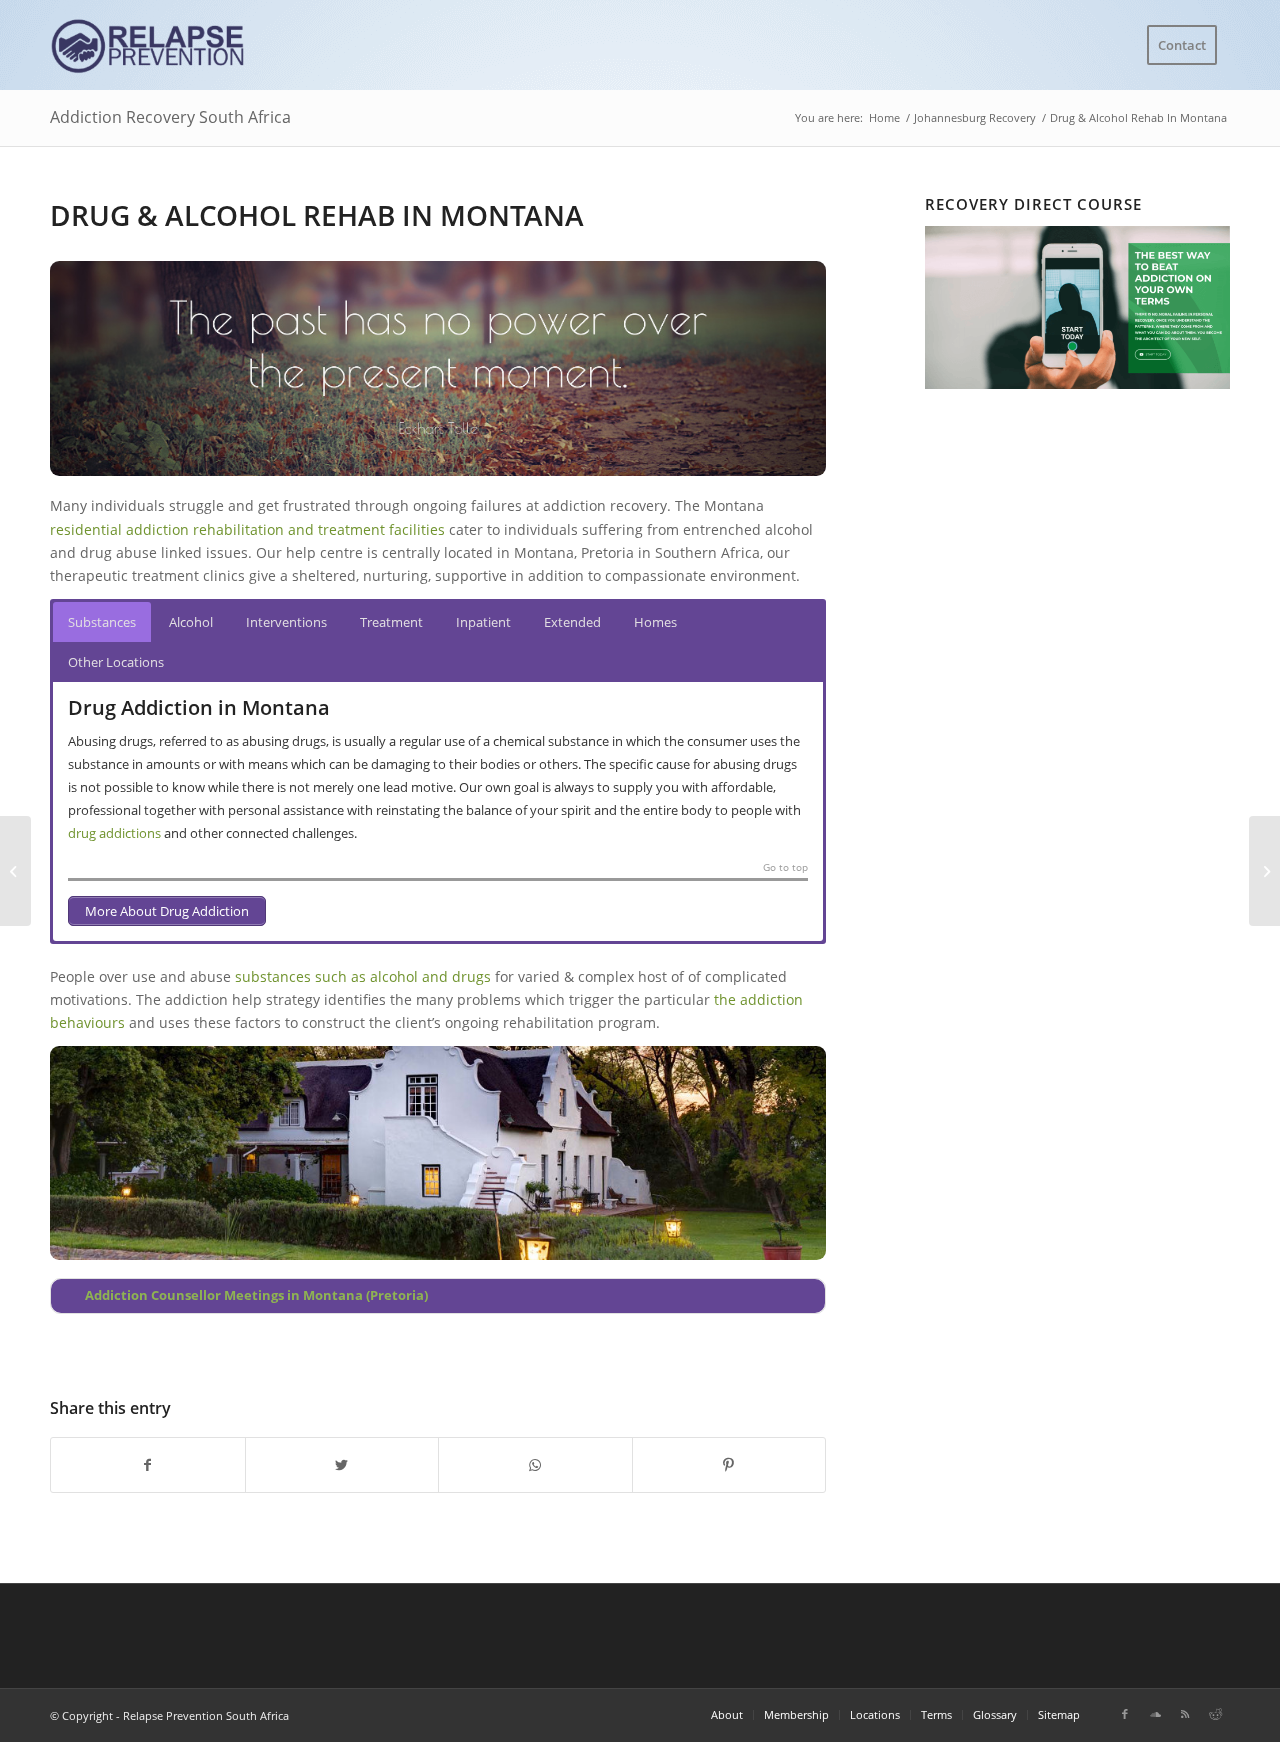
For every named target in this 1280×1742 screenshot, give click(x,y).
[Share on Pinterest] (729, 1465)
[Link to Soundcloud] (1155, 1714)
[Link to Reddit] (1215, 1714)
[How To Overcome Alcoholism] (15, 871)
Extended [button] (572, 622)
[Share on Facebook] (148, 1465)
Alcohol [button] (191, 622)
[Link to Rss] (1185, 1714)
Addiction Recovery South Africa (170, 117)
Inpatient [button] (483, 622)
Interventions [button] (286, 622)
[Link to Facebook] (1125, 1714)
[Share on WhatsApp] (535, 1465)
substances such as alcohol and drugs (363, 976)
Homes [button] (655, 622)
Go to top (785, 868)
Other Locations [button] (116, 662)
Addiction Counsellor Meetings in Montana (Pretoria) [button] (256, 1295)
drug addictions (114, 833)
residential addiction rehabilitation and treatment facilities (247, 529)
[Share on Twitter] (342, 1465)
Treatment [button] (391, 622)
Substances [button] (102, 622)
